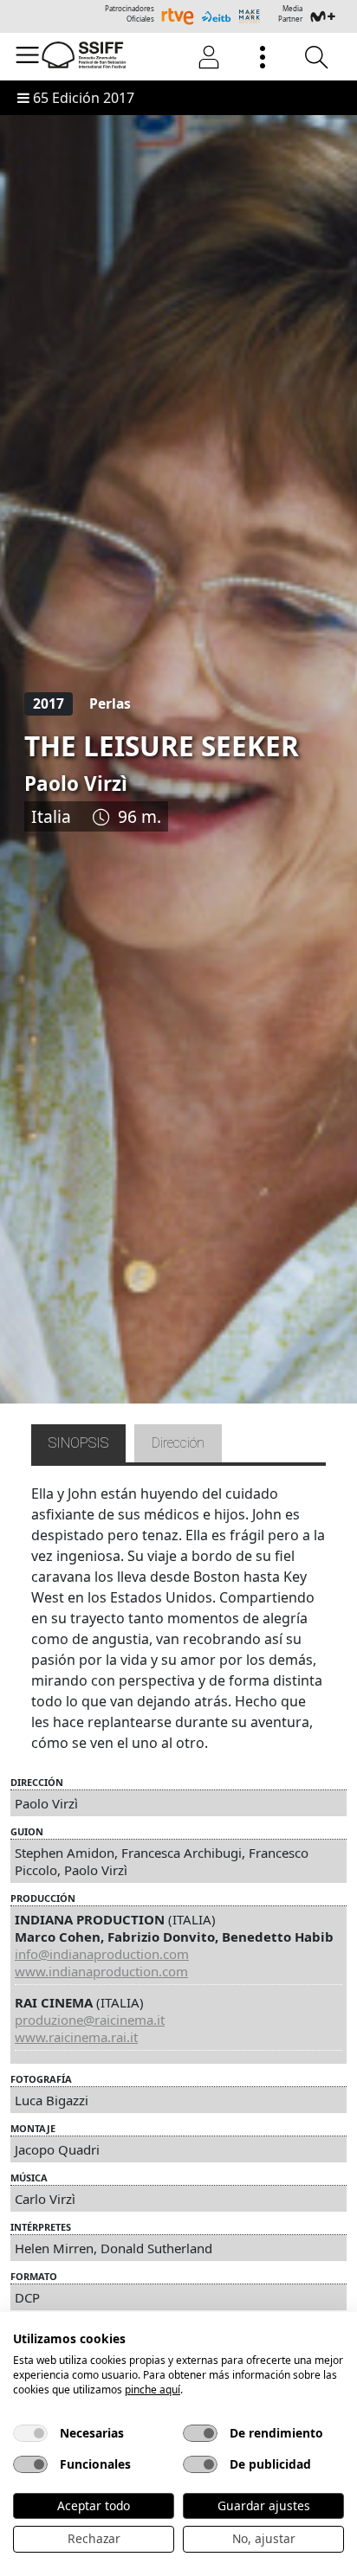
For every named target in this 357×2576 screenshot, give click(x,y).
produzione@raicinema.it (90, 2020)
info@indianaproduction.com (102, 1954)
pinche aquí (153, 2390)
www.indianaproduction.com (101, 1971)
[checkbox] (30, 2433)
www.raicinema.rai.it (76, 2037)
